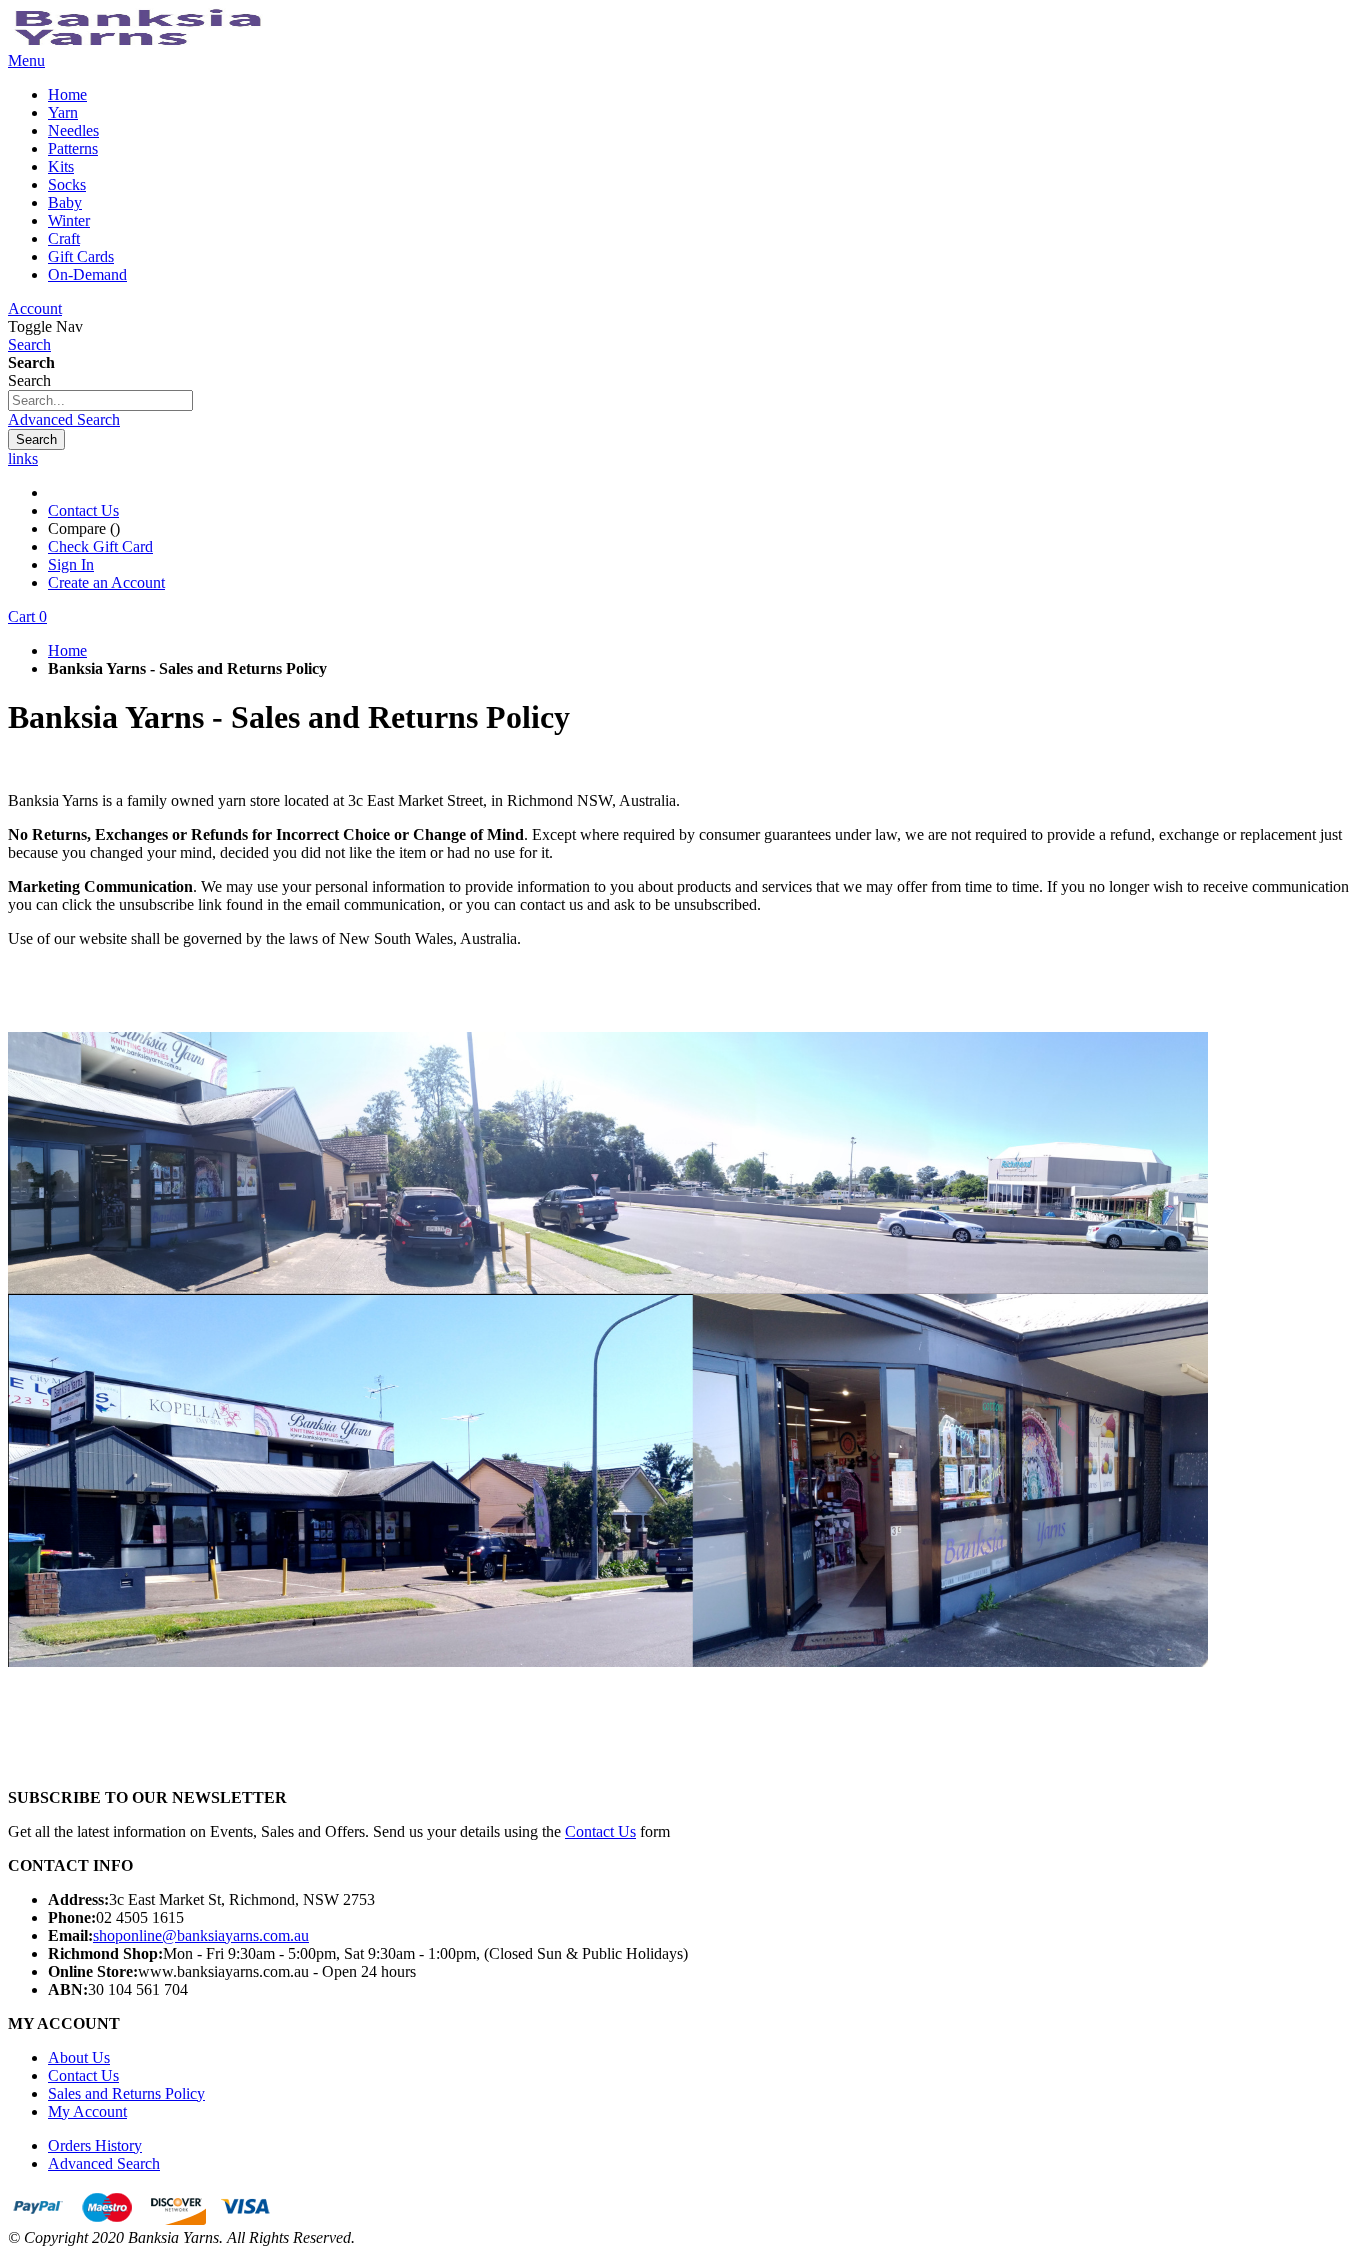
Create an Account (106, 582)
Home (67, 650)
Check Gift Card (100, 546)
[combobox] (100, 400)
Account (35, 308)
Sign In (71, 564)
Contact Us (83, 510)
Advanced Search (64, 419)
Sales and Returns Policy (126, 2093)
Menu (26, 60)
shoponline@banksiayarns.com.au (201, 1935)
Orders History (95, 2145)
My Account (87, 2111)
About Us (79, 2057)
